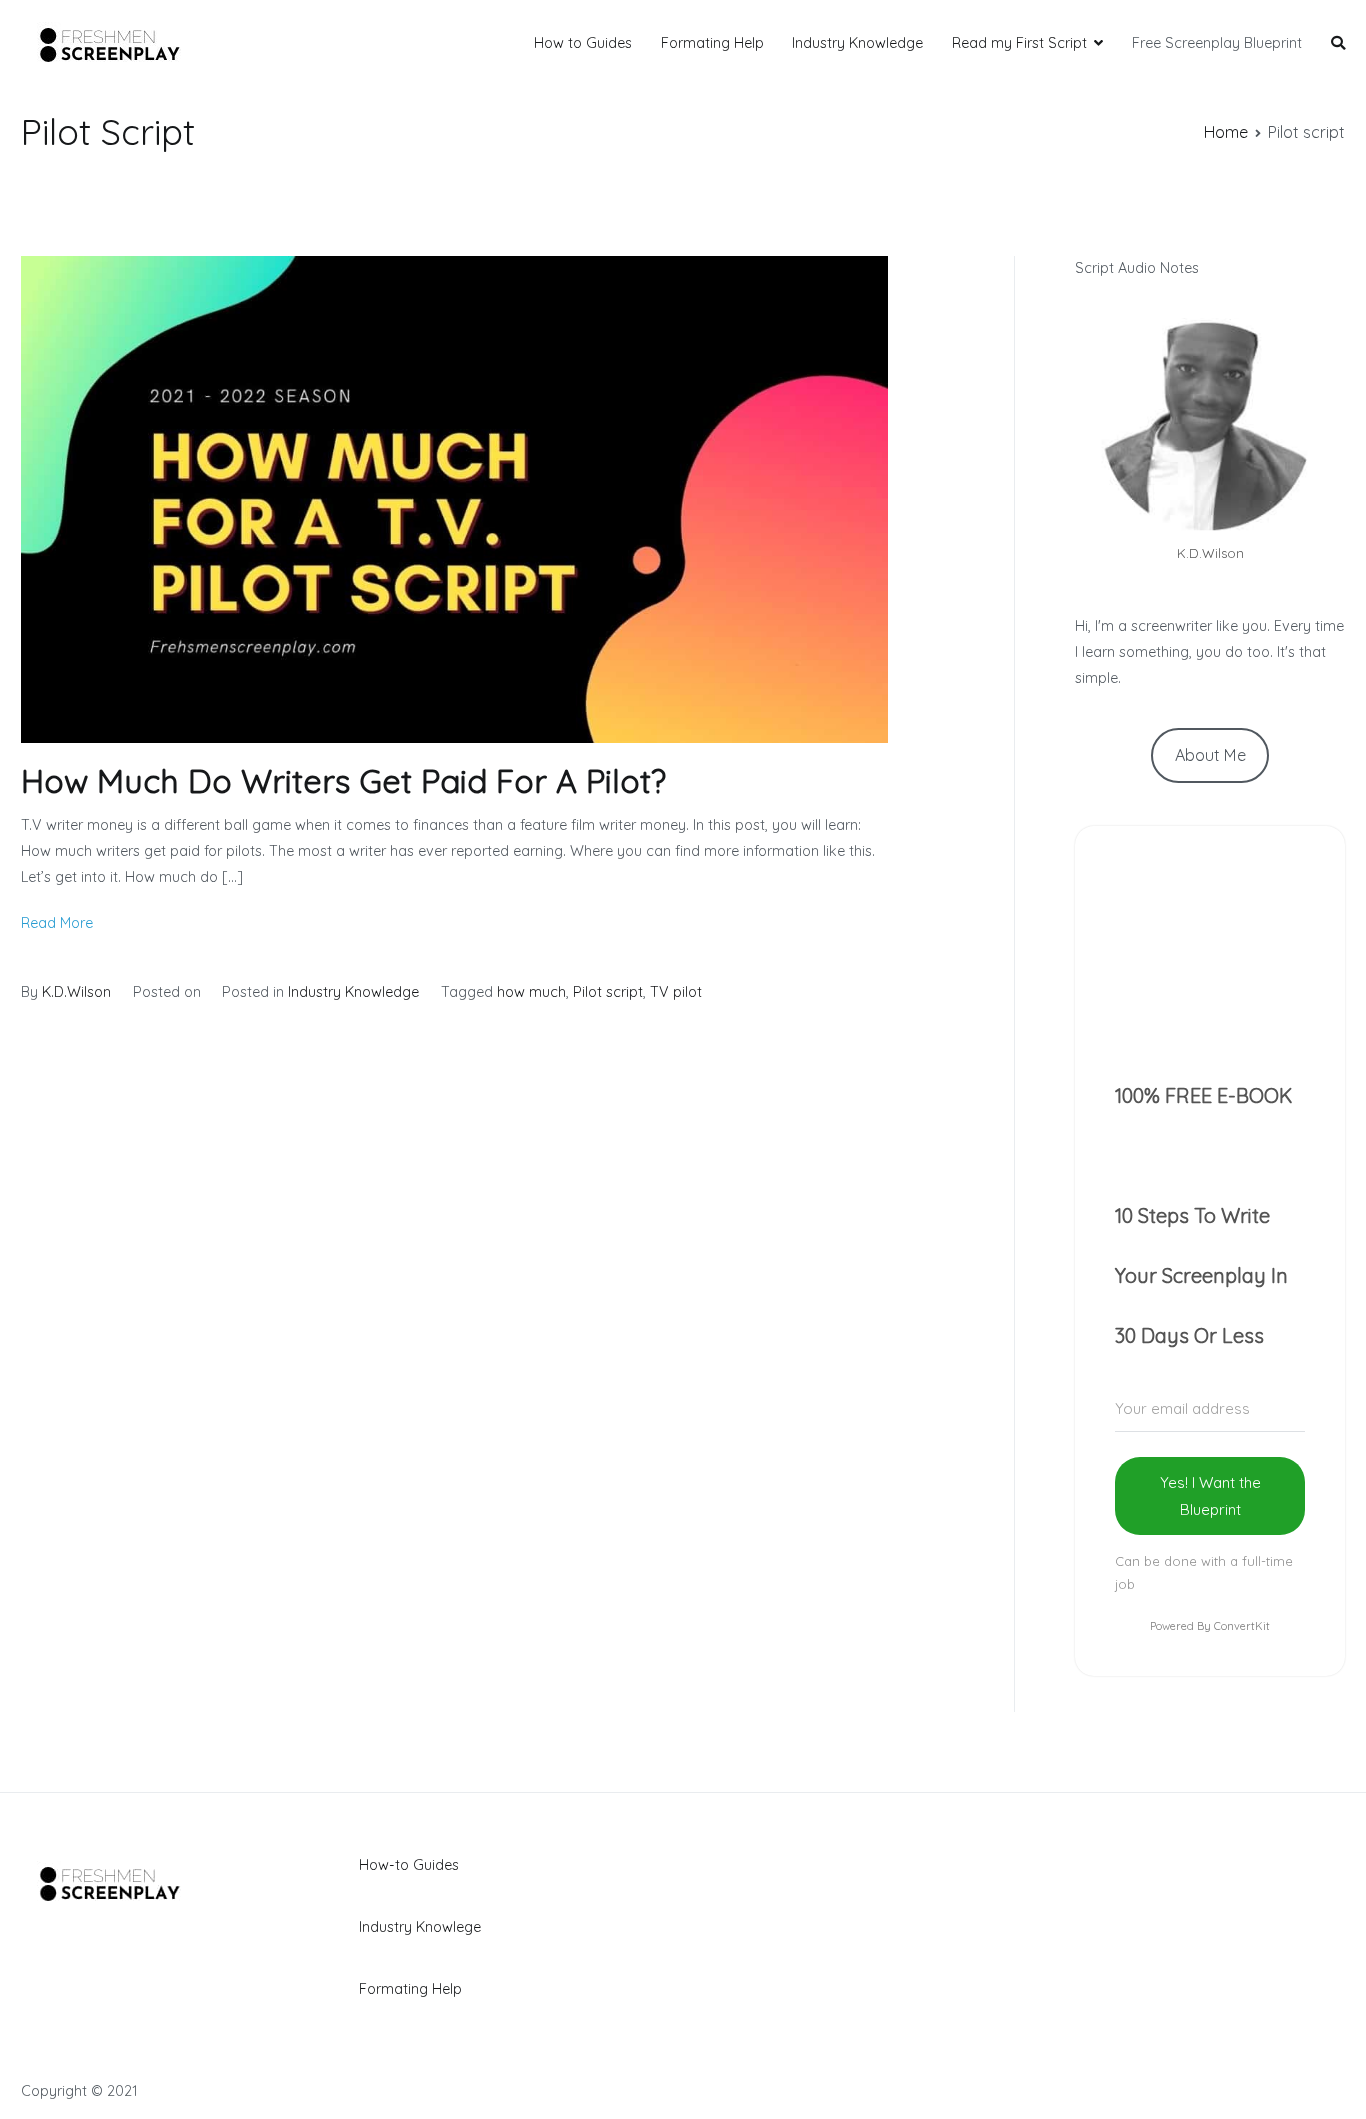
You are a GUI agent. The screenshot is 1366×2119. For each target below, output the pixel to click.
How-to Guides (409, 1865)
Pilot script (608, 992)
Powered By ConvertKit (1210, 1626)
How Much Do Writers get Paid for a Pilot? (343, 781)
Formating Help (712, 43)
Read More (57, 923)
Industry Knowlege (420, 1927)
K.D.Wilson (76, 992)
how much (531, 992)
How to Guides (583, 43)
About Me (1210, 755)
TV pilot (676, 992)
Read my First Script (1019, 43)
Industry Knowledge (857, 43)
